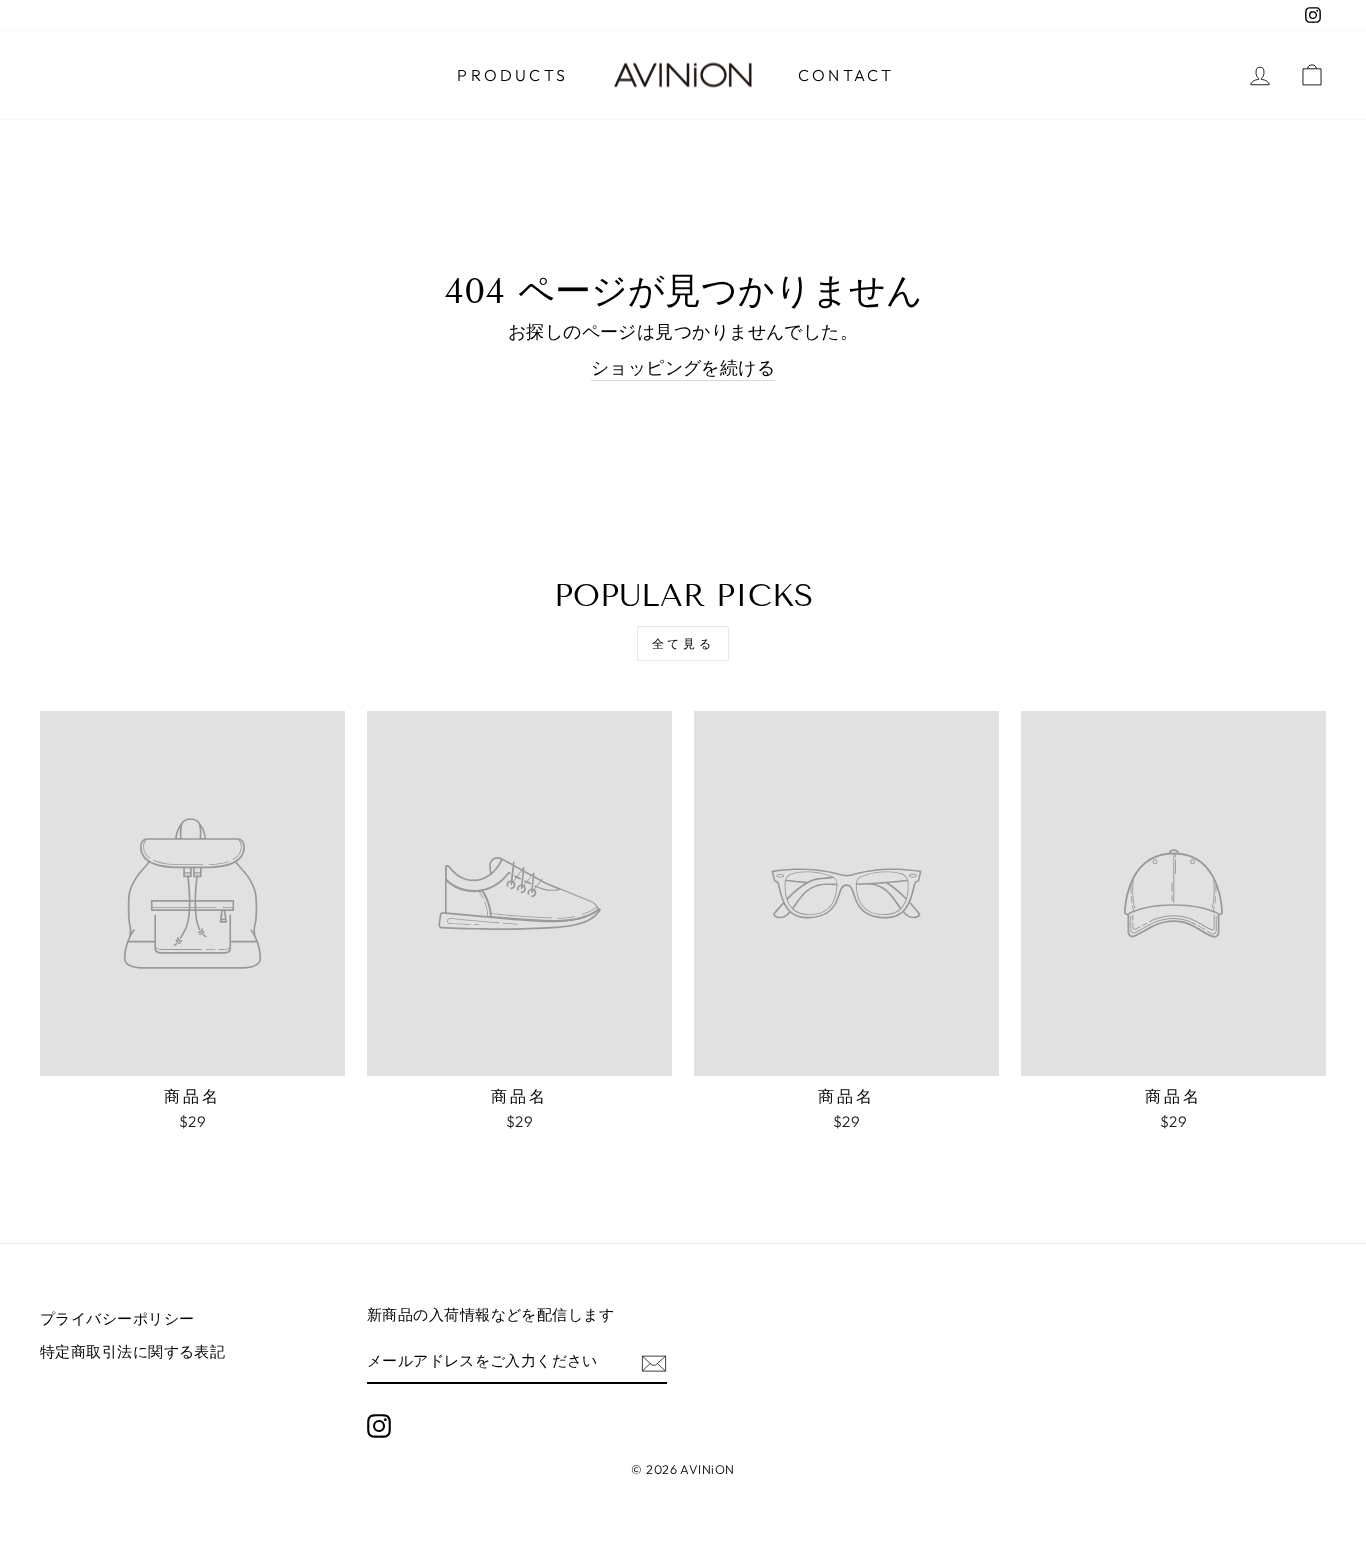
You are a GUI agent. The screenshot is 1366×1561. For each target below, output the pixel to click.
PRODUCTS (512, 75)
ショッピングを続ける (683, 367)
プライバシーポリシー (117, 1318)
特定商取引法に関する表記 (132, 1351)
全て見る (683, 643)
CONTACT (846, 75)
